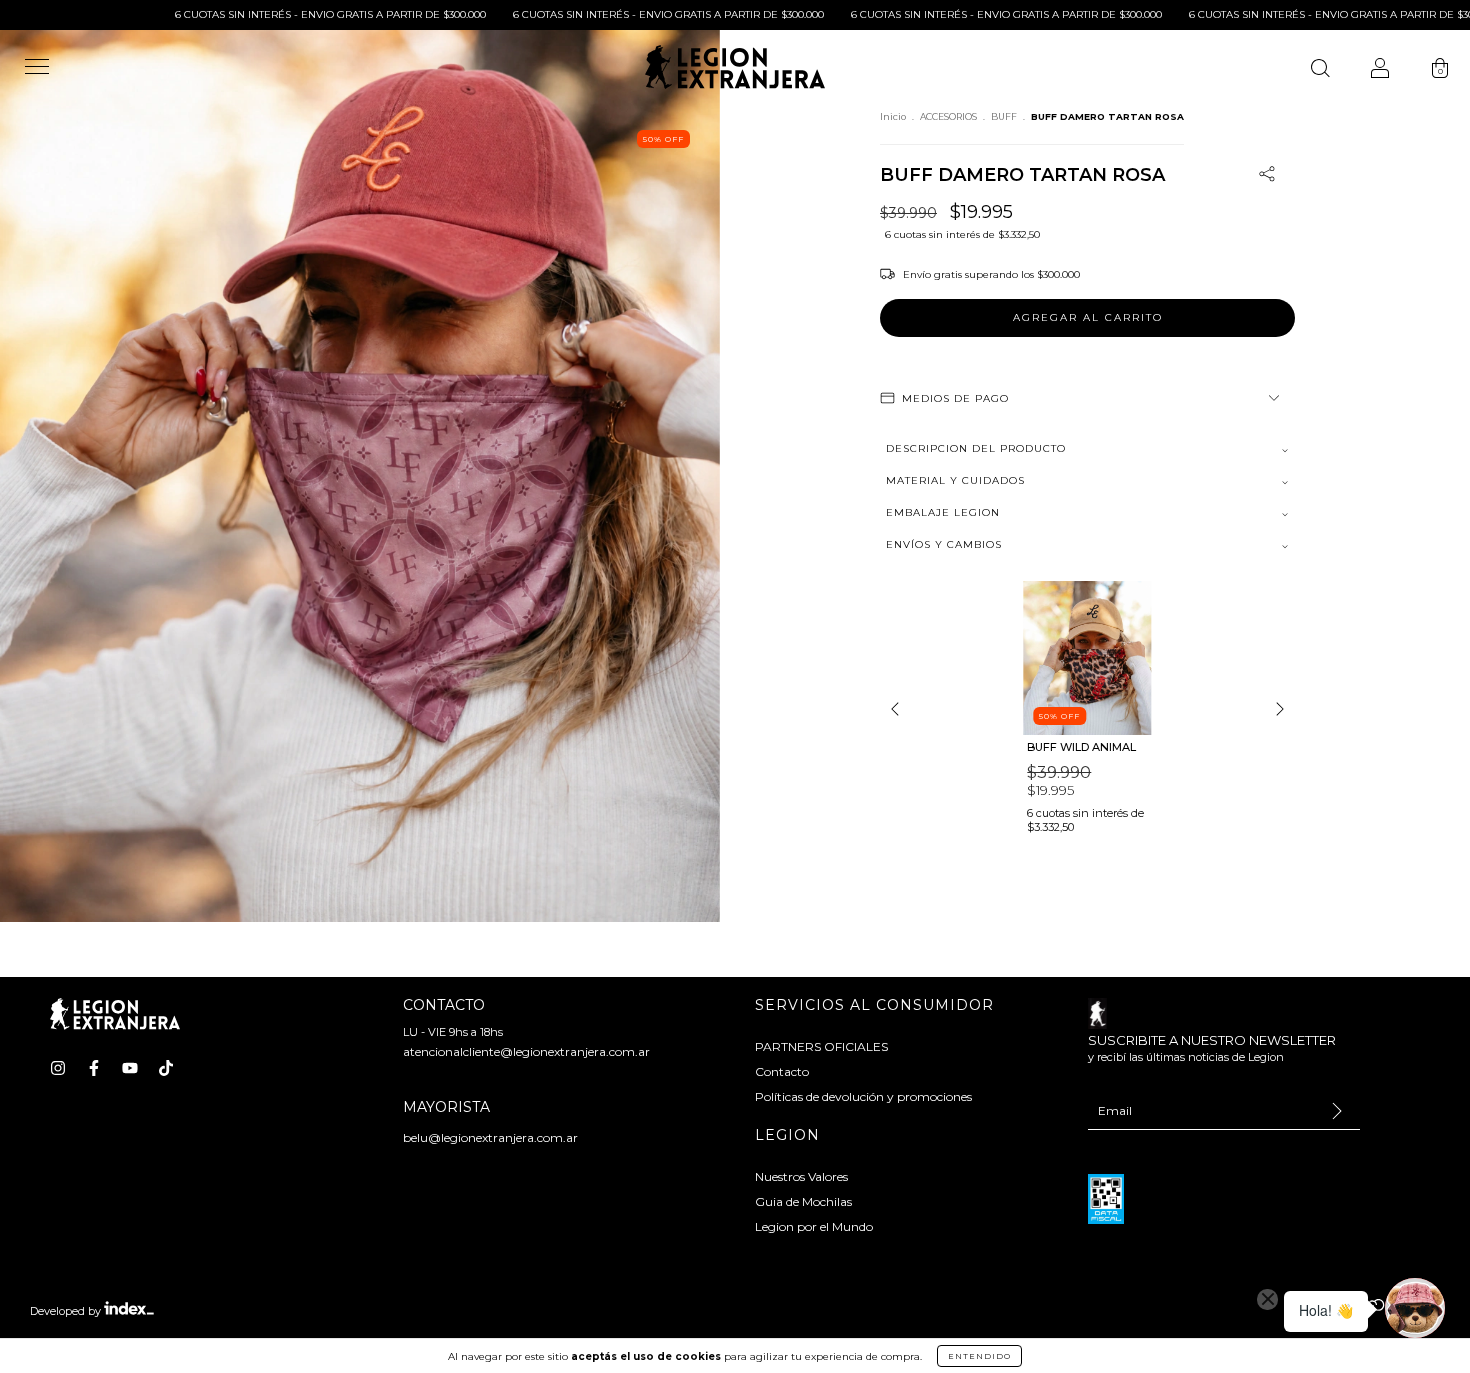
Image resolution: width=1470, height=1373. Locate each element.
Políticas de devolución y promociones (863, 1096)
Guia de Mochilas (803, 1201)
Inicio (893, 116)
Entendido (979, 1356)
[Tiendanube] (1377, 1312)
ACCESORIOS (948, 116)
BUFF (1004, 116)
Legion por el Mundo (814, 1226)
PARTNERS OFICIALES (821, 1046)
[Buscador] (1320, 71)
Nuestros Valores (801, 1176)
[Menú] (37, 75)
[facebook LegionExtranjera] (94, 1068)
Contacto (782, 1071)
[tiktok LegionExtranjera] (166, 1068)
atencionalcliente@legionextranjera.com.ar (526, 1051)
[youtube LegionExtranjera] (130, 1068)
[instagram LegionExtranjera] (58, 1068)
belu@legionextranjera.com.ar (490, 1137)
